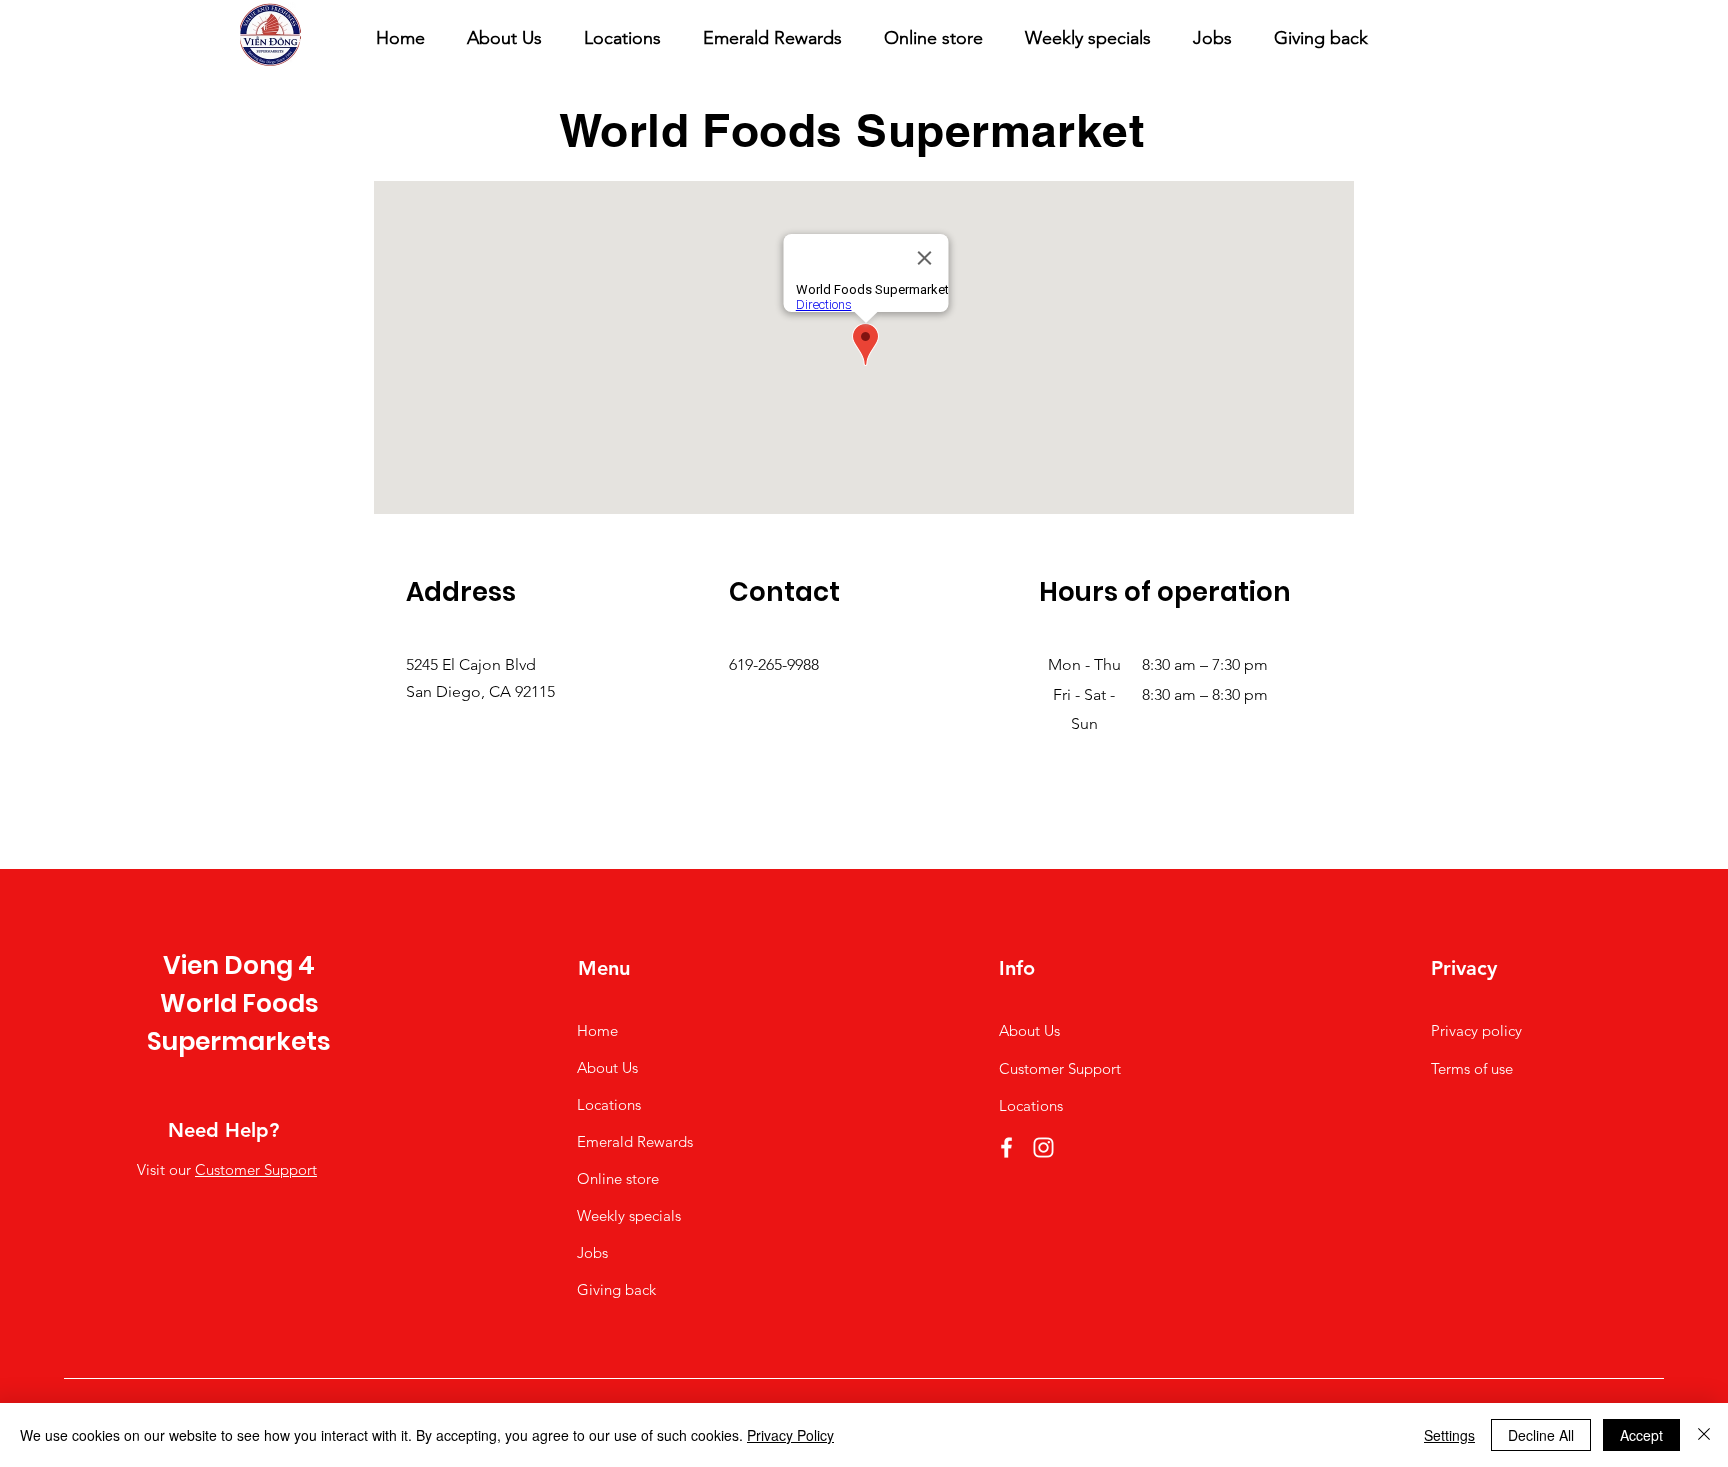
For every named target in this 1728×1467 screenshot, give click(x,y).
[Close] (1704, 1435)
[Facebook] (1006, 1147)
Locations (609, 1104)
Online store (618, 1178)
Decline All (1541, 1435)
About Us (607, 1067)
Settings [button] (1449, 1435)
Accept (1641, 1435)
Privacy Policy (790, 1435)
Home (597, 1030)
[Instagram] (1043, 1147)
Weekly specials (629, 1215)
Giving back (616, 1289)
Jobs (592, 1252)
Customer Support (256, 1169)
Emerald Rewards (635, 1141)
